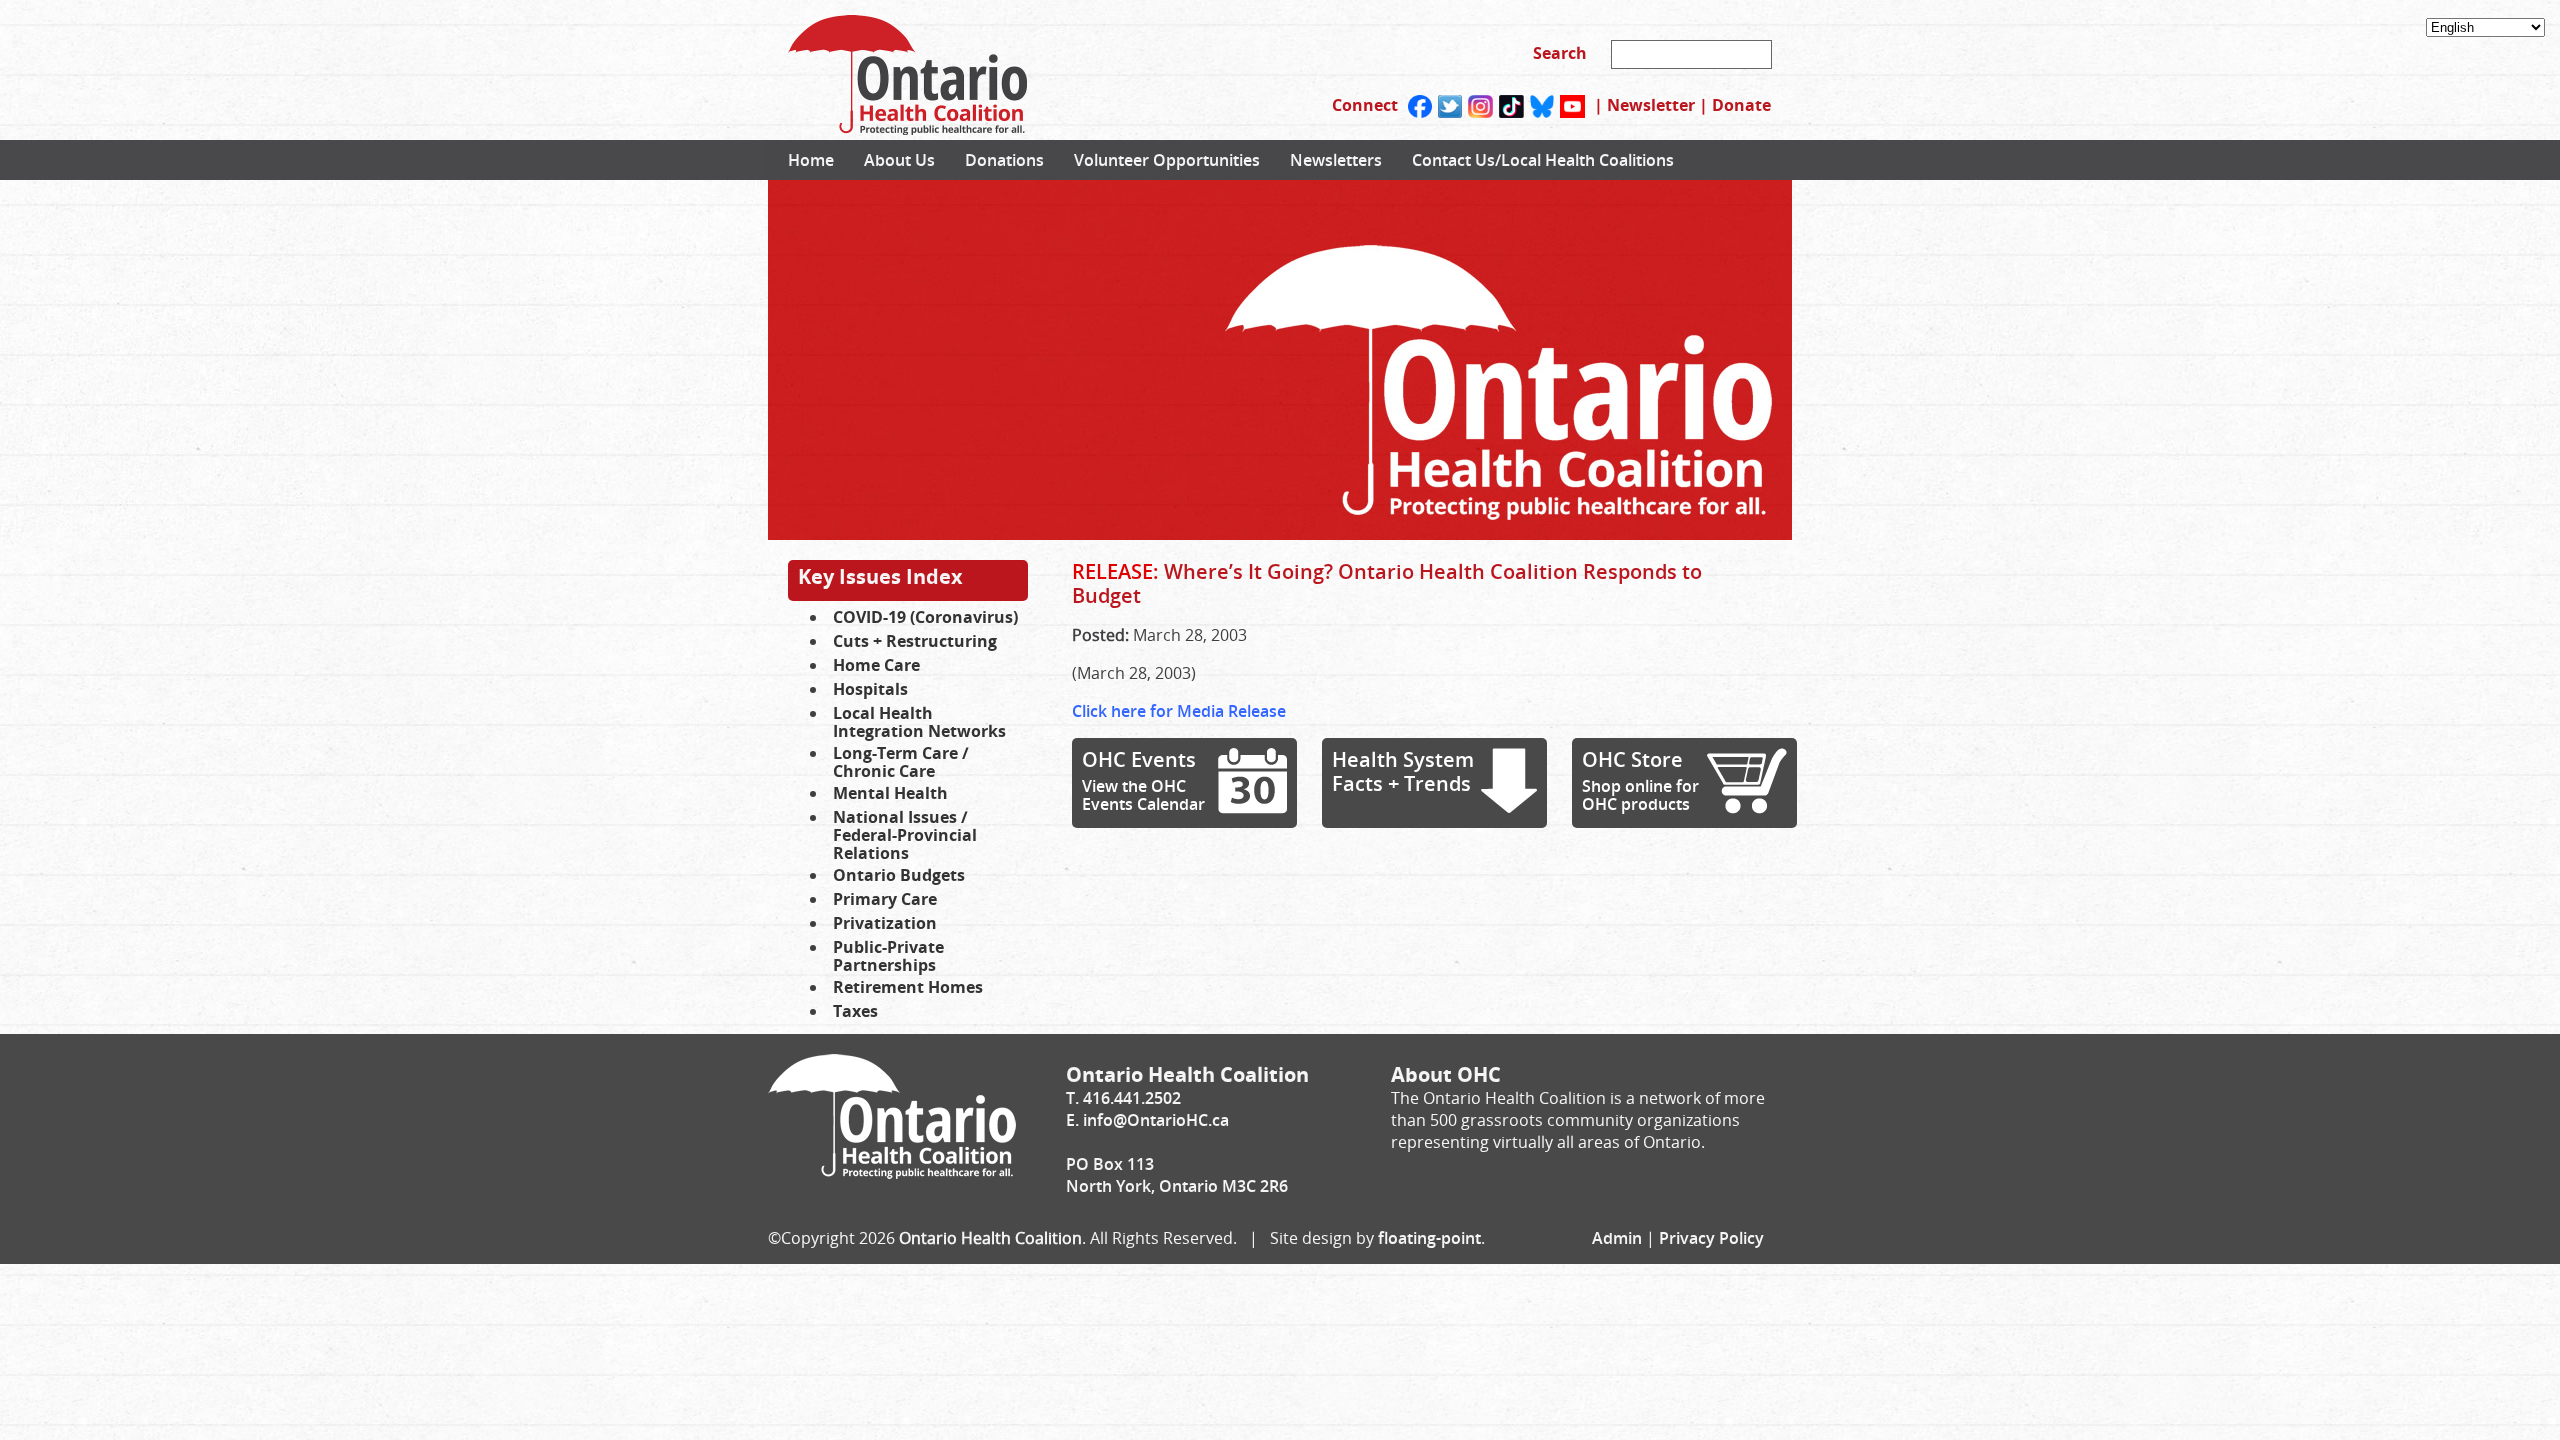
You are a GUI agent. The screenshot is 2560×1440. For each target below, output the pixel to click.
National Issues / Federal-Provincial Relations (905, 835)
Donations (1004, 160)
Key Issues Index (880, 576)
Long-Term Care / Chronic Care (901, 762)
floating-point (1429, 1238)
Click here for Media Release (1179, 711)
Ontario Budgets (899, 875)
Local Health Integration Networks (919, 722)
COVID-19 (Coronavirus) (925, 617)
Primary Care (885, 899)
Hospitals (870, 689)
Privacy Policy (1711, 1238)
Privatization (885, 923)
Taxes (855, 1011)
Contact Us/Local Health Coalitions (1543, 160)
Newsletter (1651, 105)
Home (811, 160)
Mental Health (890, 793)
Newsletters (1336, 160)
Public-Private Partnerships (888, 956)
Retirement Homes (908, 987)
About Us (899, 160)
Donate (1741, 105)
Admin (1617, 1238)
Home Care (876, 665)
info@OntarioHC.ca (1156, 1120)
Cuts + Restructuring (915, 641)
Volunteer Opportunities (1167, 160)
